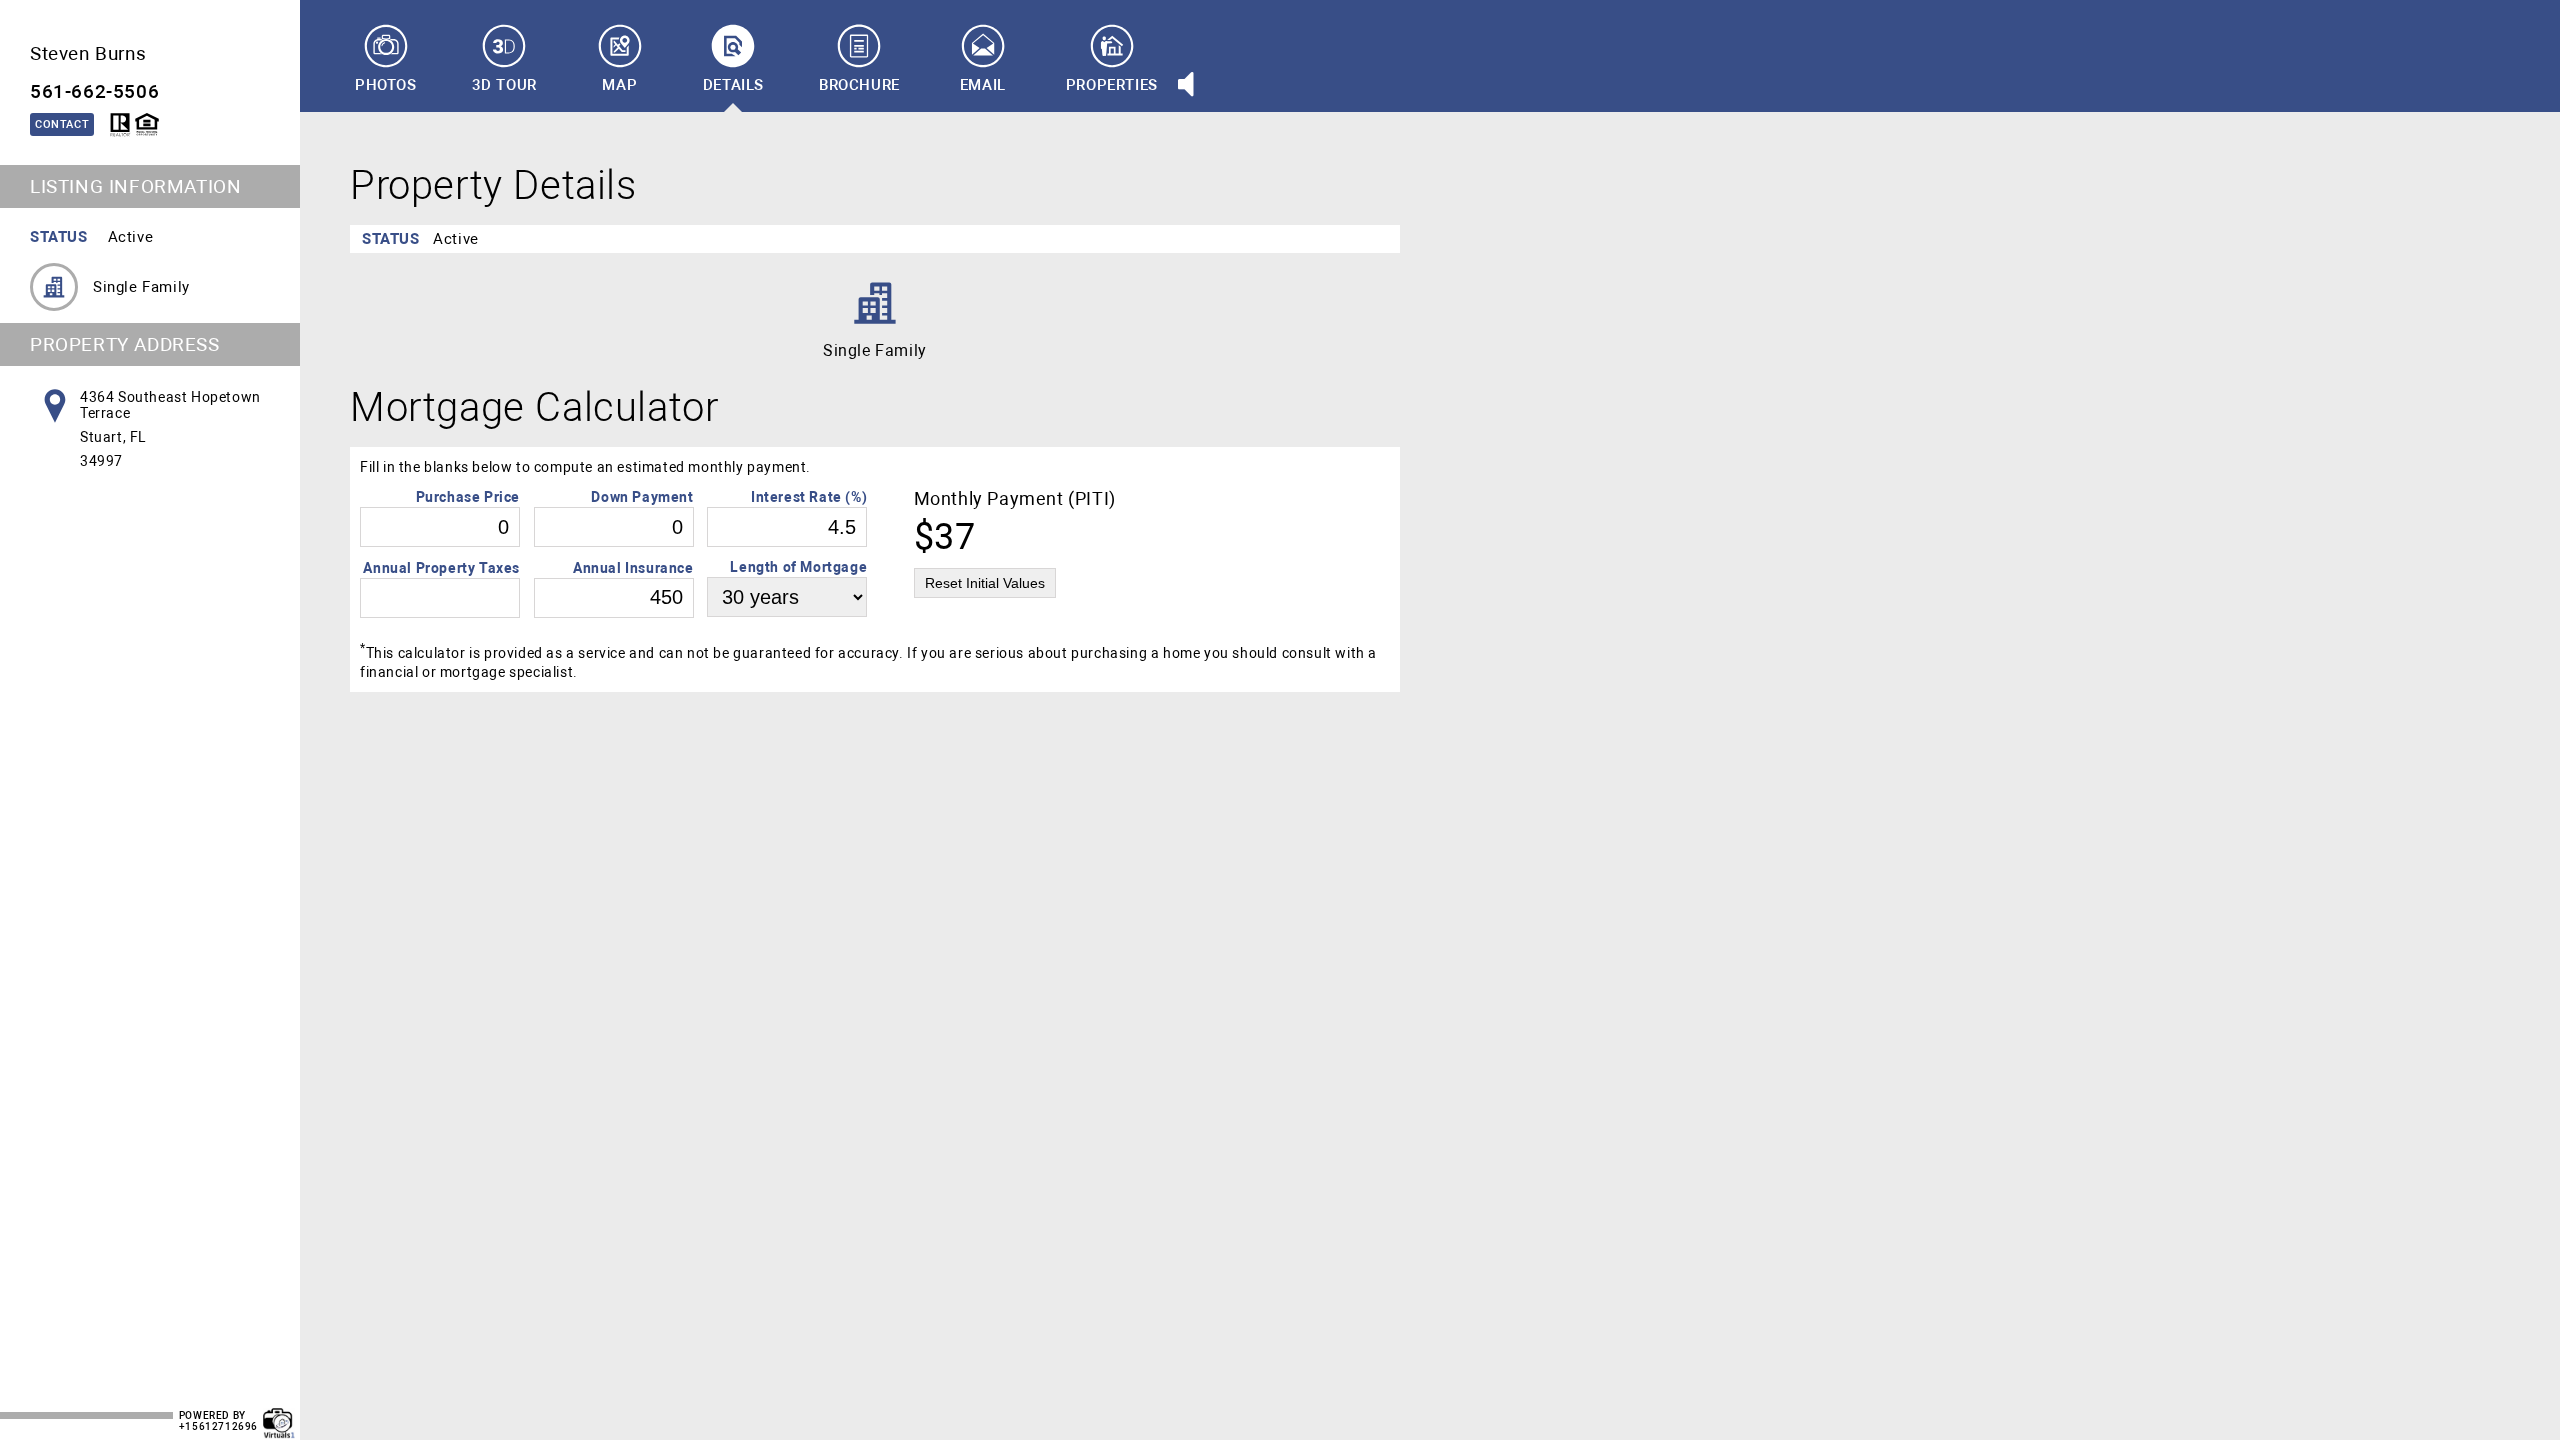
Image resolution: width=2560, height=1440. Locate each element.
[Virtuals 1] (279, 1413)
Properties (1112, 85)
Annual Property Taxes (441, 568)
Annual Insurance (633, 568)
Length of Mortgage (798, 567)
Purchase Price (468, 497)
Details (733, 85)
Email (983, 85)
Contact (62, 124)
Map (619, 85)
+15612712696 (218, 1426)
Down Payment (642, 497)
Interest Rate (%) (809, 497)
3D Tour (504, 85)
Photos (386, 85)
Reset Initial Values (985, 583)
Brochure (859, 85)
